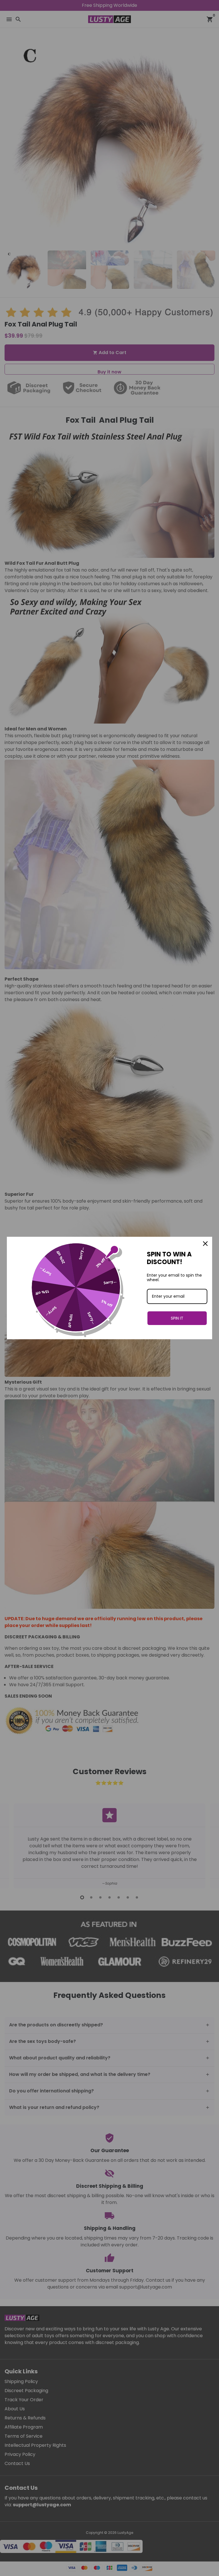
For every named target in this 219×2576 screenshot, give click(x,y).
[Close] (205, 1244)
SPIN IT (177, 1318)
